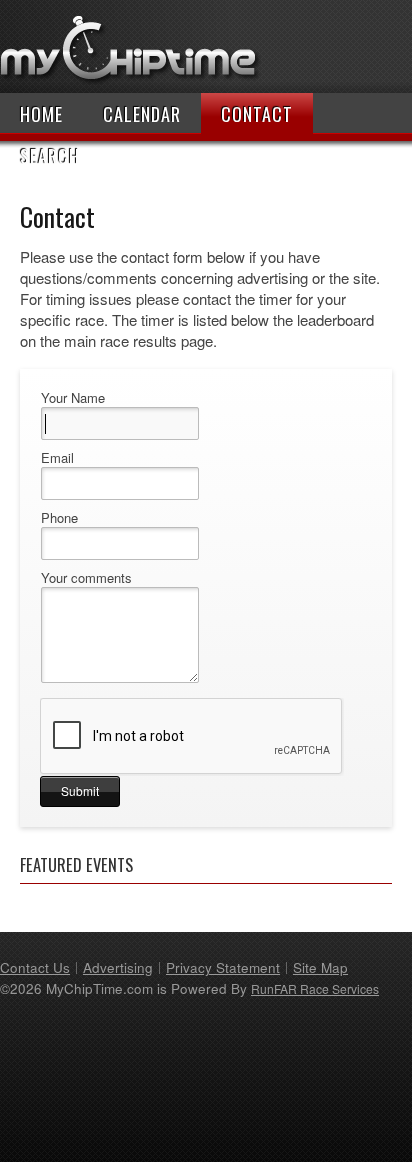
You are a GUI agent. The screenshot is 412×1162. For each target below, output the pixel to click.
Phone (59, 518)
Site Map (320, 967)
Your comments (86, 578)
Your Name (73, 398)
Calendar (142, 114)
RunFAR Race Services (315, 988)
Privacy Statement (223, 967)
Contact (257, 114)
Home (41, 114)
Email (57, 458)
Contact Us (35, 967)
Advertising (118, 967)
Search (50, 156)
